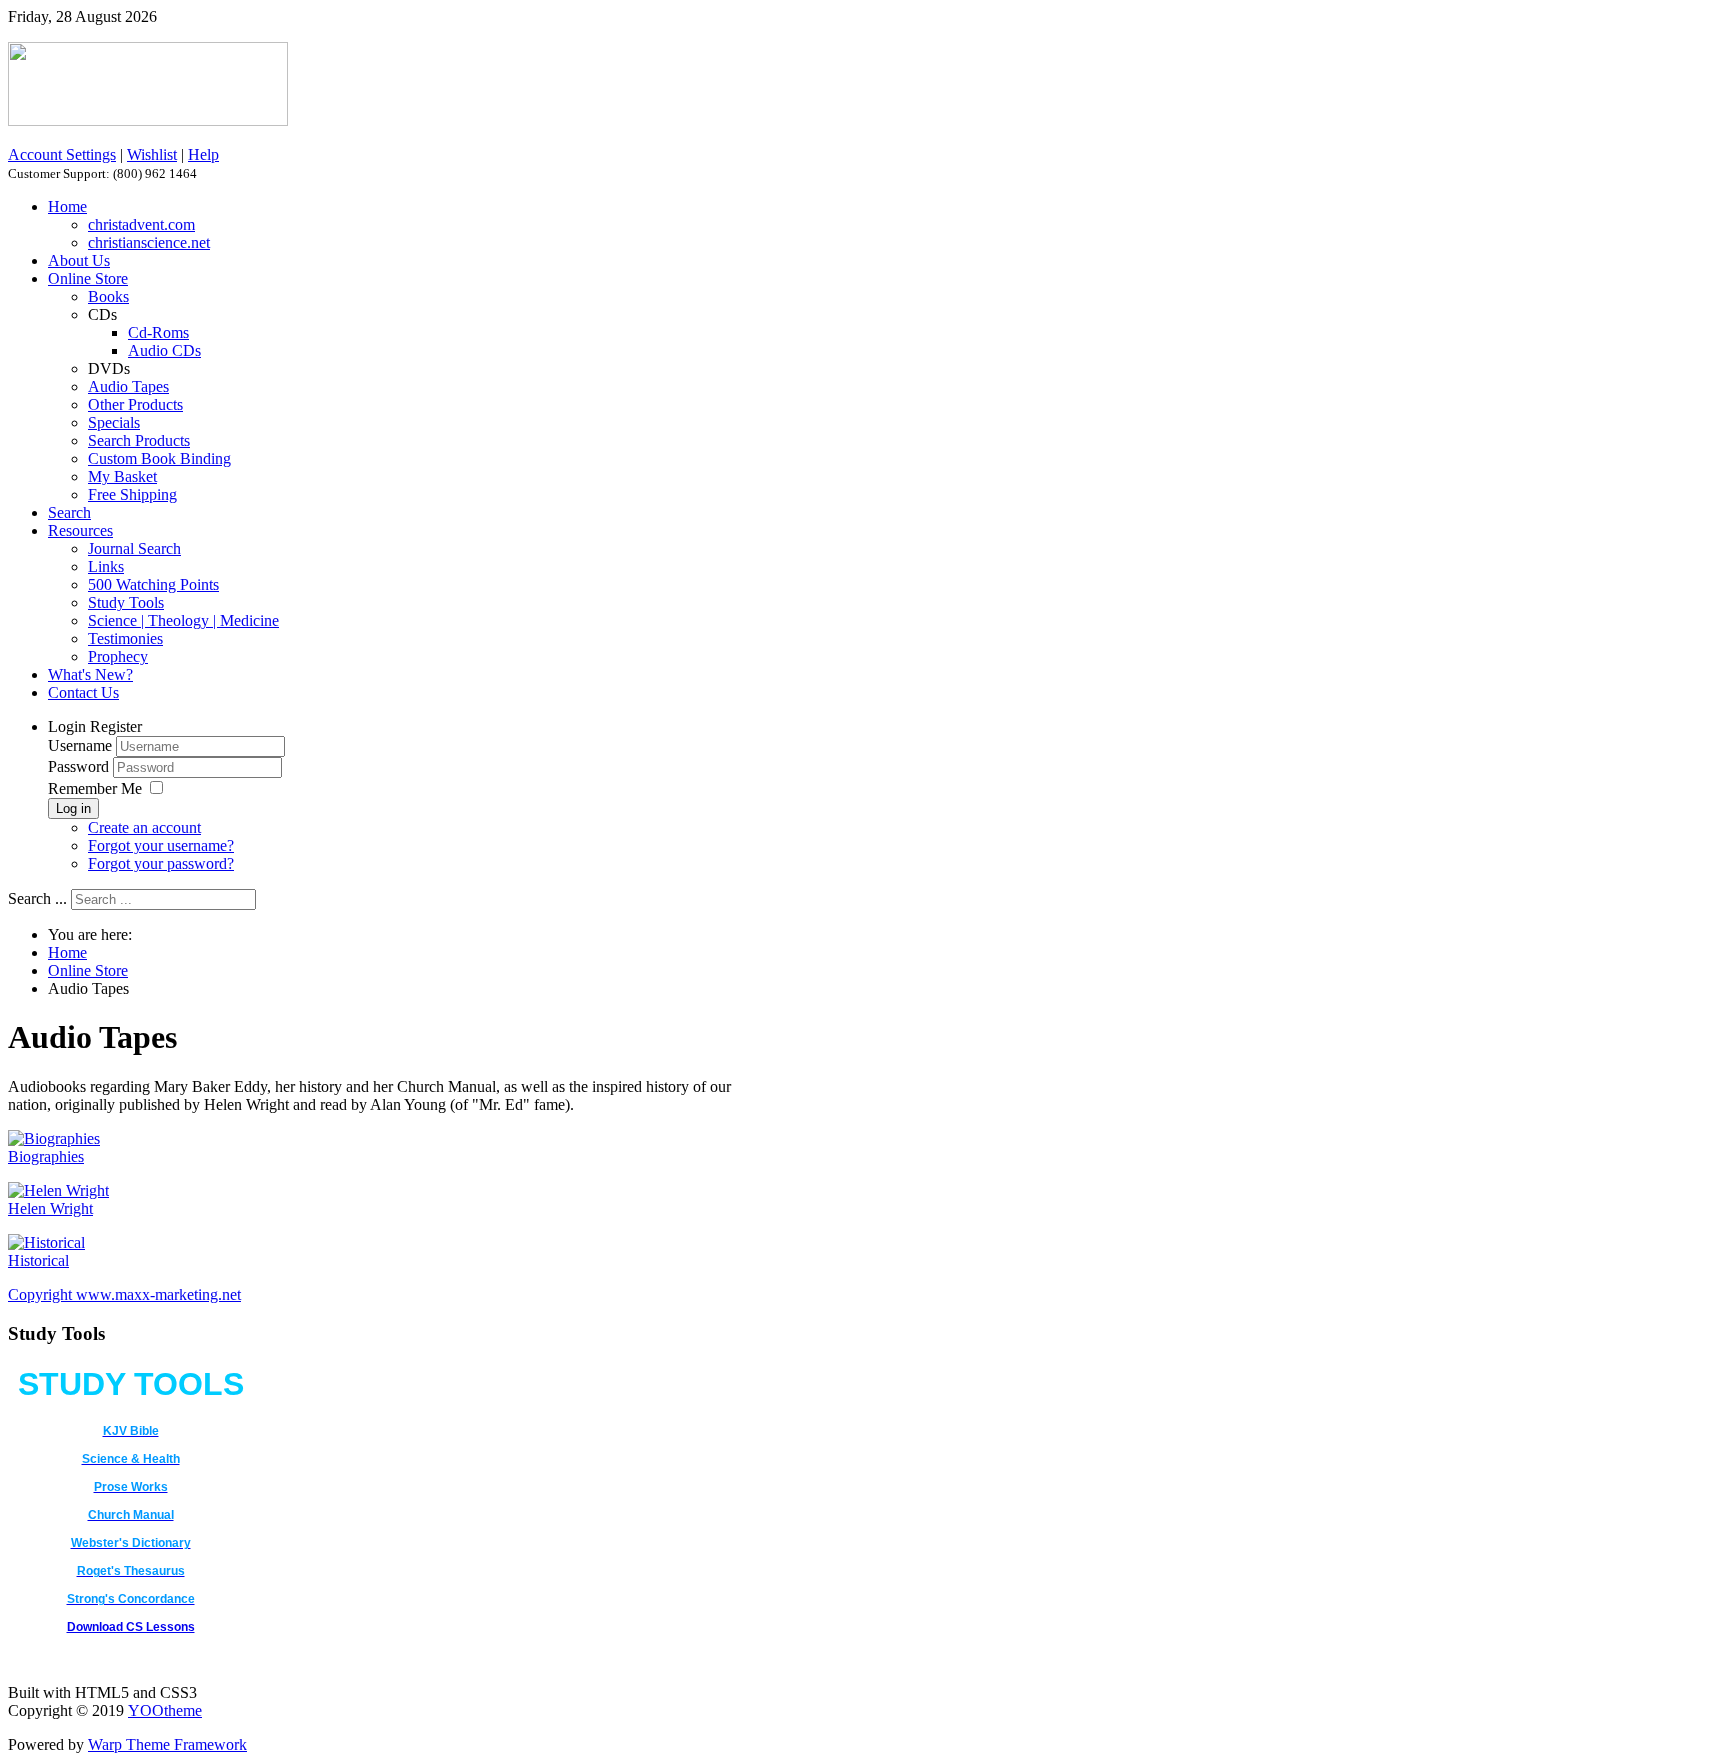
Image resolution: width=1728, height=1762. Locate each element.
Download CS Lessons (131, 1627)
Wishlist (152, 154)
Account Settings (62, 154)
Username (80, 745)
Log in (73, 808)
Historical (38, 1260)
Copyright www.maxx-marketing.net (124, 1294)
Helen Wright (50, 1208)
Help (203, 154)
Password (80, 766)
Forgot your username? (161, 845)
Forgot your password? (161, 863)
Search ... (37, 898)
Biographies (46, 1156)
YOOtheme (165, 1710)
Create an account (144, 827)
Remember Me (95, 788)
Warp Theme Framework (167, 1744)
